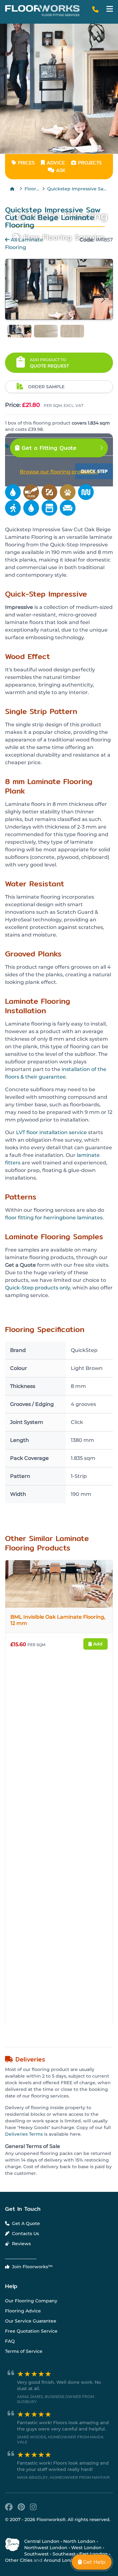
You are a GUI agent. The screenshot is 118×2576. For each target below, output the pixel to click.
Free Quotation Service (31, 2331)
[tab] (20, 331)
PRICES (25, 163)
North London (79, 2541)
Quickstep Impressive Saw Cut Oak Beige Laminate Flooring (78, 189)
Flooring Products (32, 189)
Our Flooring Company (31, 2301)
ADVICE (56, 163)
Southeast (64, 2554)
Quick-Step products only (37, 1288)
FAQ (10, 2341)
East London (93, 2554)
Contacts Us (25, 2234)
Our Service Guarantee (31, 2321)
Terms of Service (24, 2351)
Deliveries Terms (24, 2134)
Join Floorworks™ (32, 2267)
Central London (42, 2541)
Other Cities (19, 2560)
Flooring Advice (23, 2311)
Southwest (37, 2554)
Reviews (21, 2244)
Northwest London (46, 2548)
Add (97, 1644)
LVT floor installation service (51, 1132)
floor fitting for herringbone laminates (54, 1218)
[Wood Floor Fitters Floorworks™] (42, 11)
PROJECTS (89, 163)
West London (86, 2548)
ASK (60, 170)
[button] (110, 9)
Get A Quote (25, 2223)
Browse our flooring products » (59, 472)
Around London (62, 2560)
